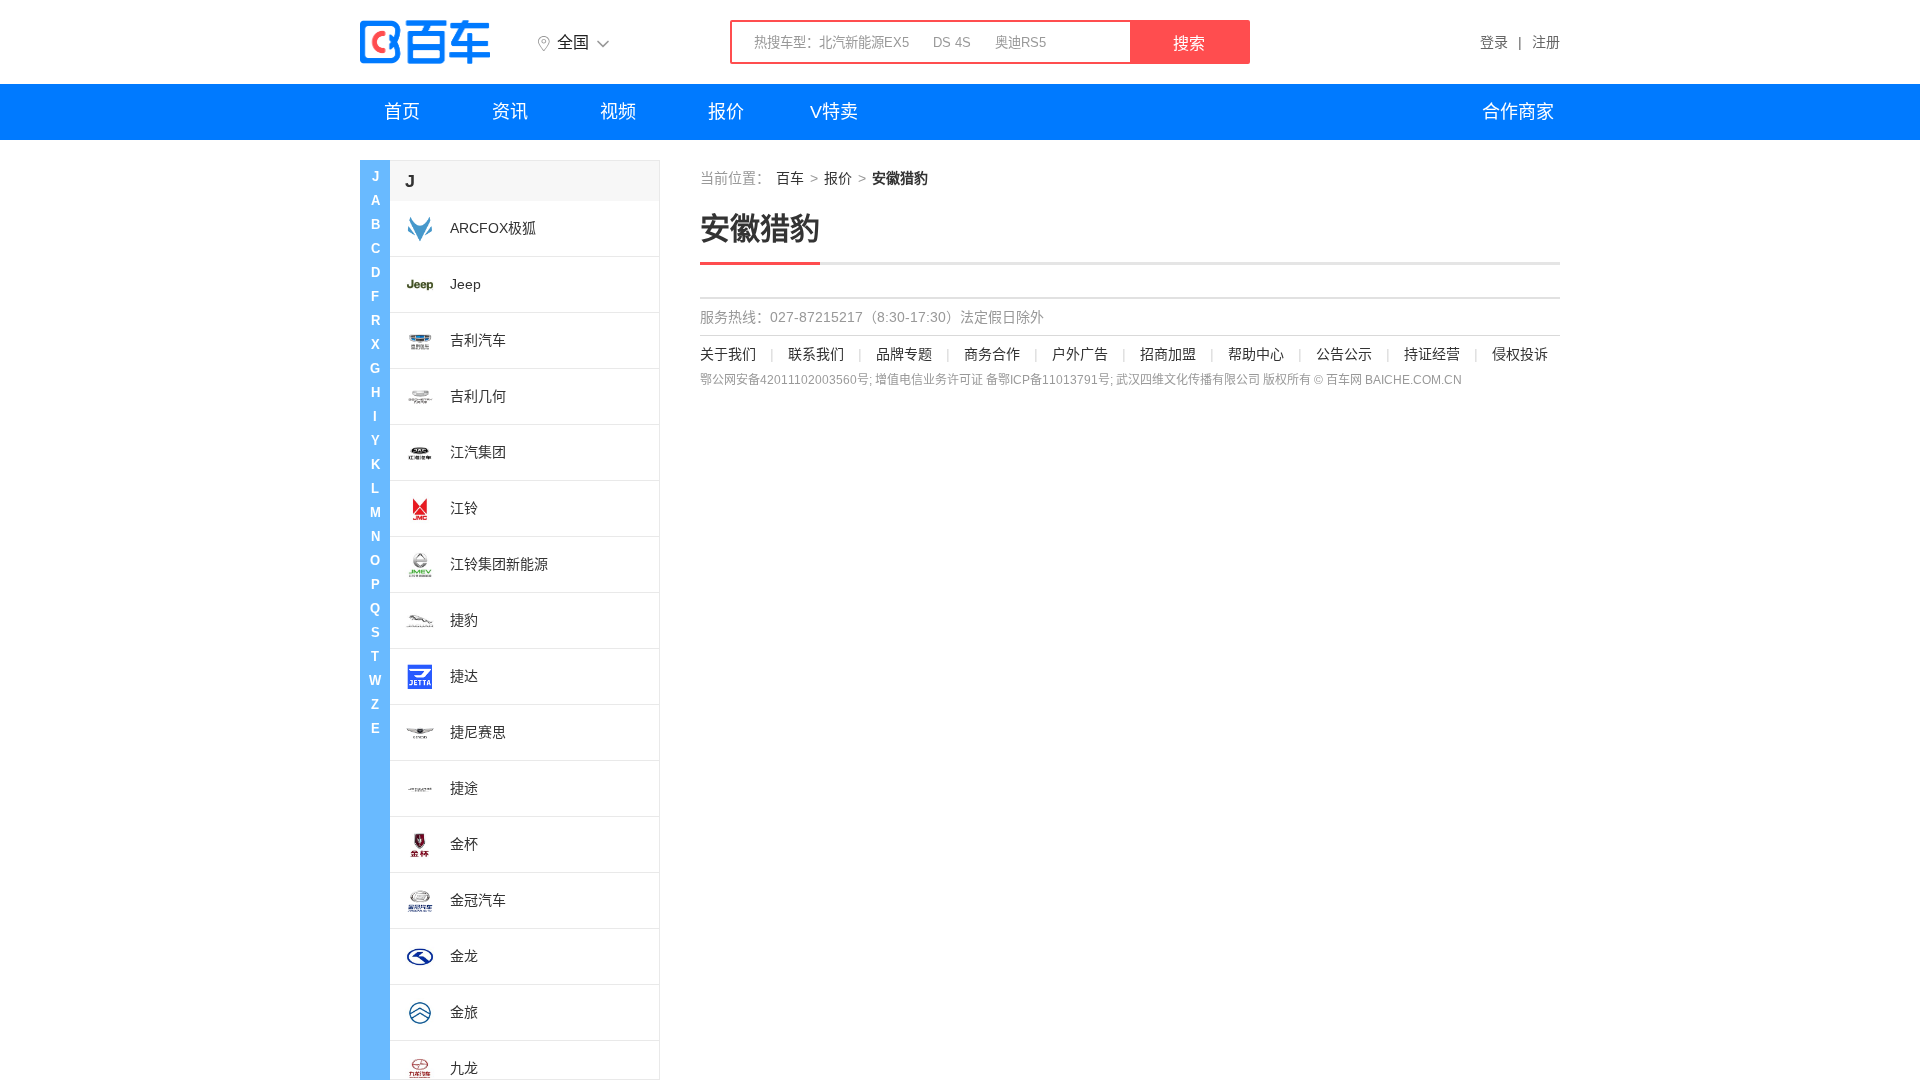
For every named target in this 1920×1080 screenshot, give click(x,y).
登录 (1494, 42)
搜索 (1189, 43)
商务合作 (992, 354)
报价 (726, 112)
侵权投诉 (1520, 354)
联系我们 (816, 354)
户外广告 (1080, 354)
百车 (790, 178)
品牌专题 (904, 354)
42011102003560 (808, 380)
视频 (618, 112)
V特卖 (834, 112)
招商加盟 (1168, 354)
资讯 (510, 112)
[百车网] (425, 42)
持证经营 (1432, 354)
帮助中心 (1256, 354)
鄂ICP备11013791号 (1054, 380)
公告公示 (1344, 354)
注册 (1546, 42)
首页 (402, 112)
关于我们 (728, 354)
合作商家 (1518, 112)
